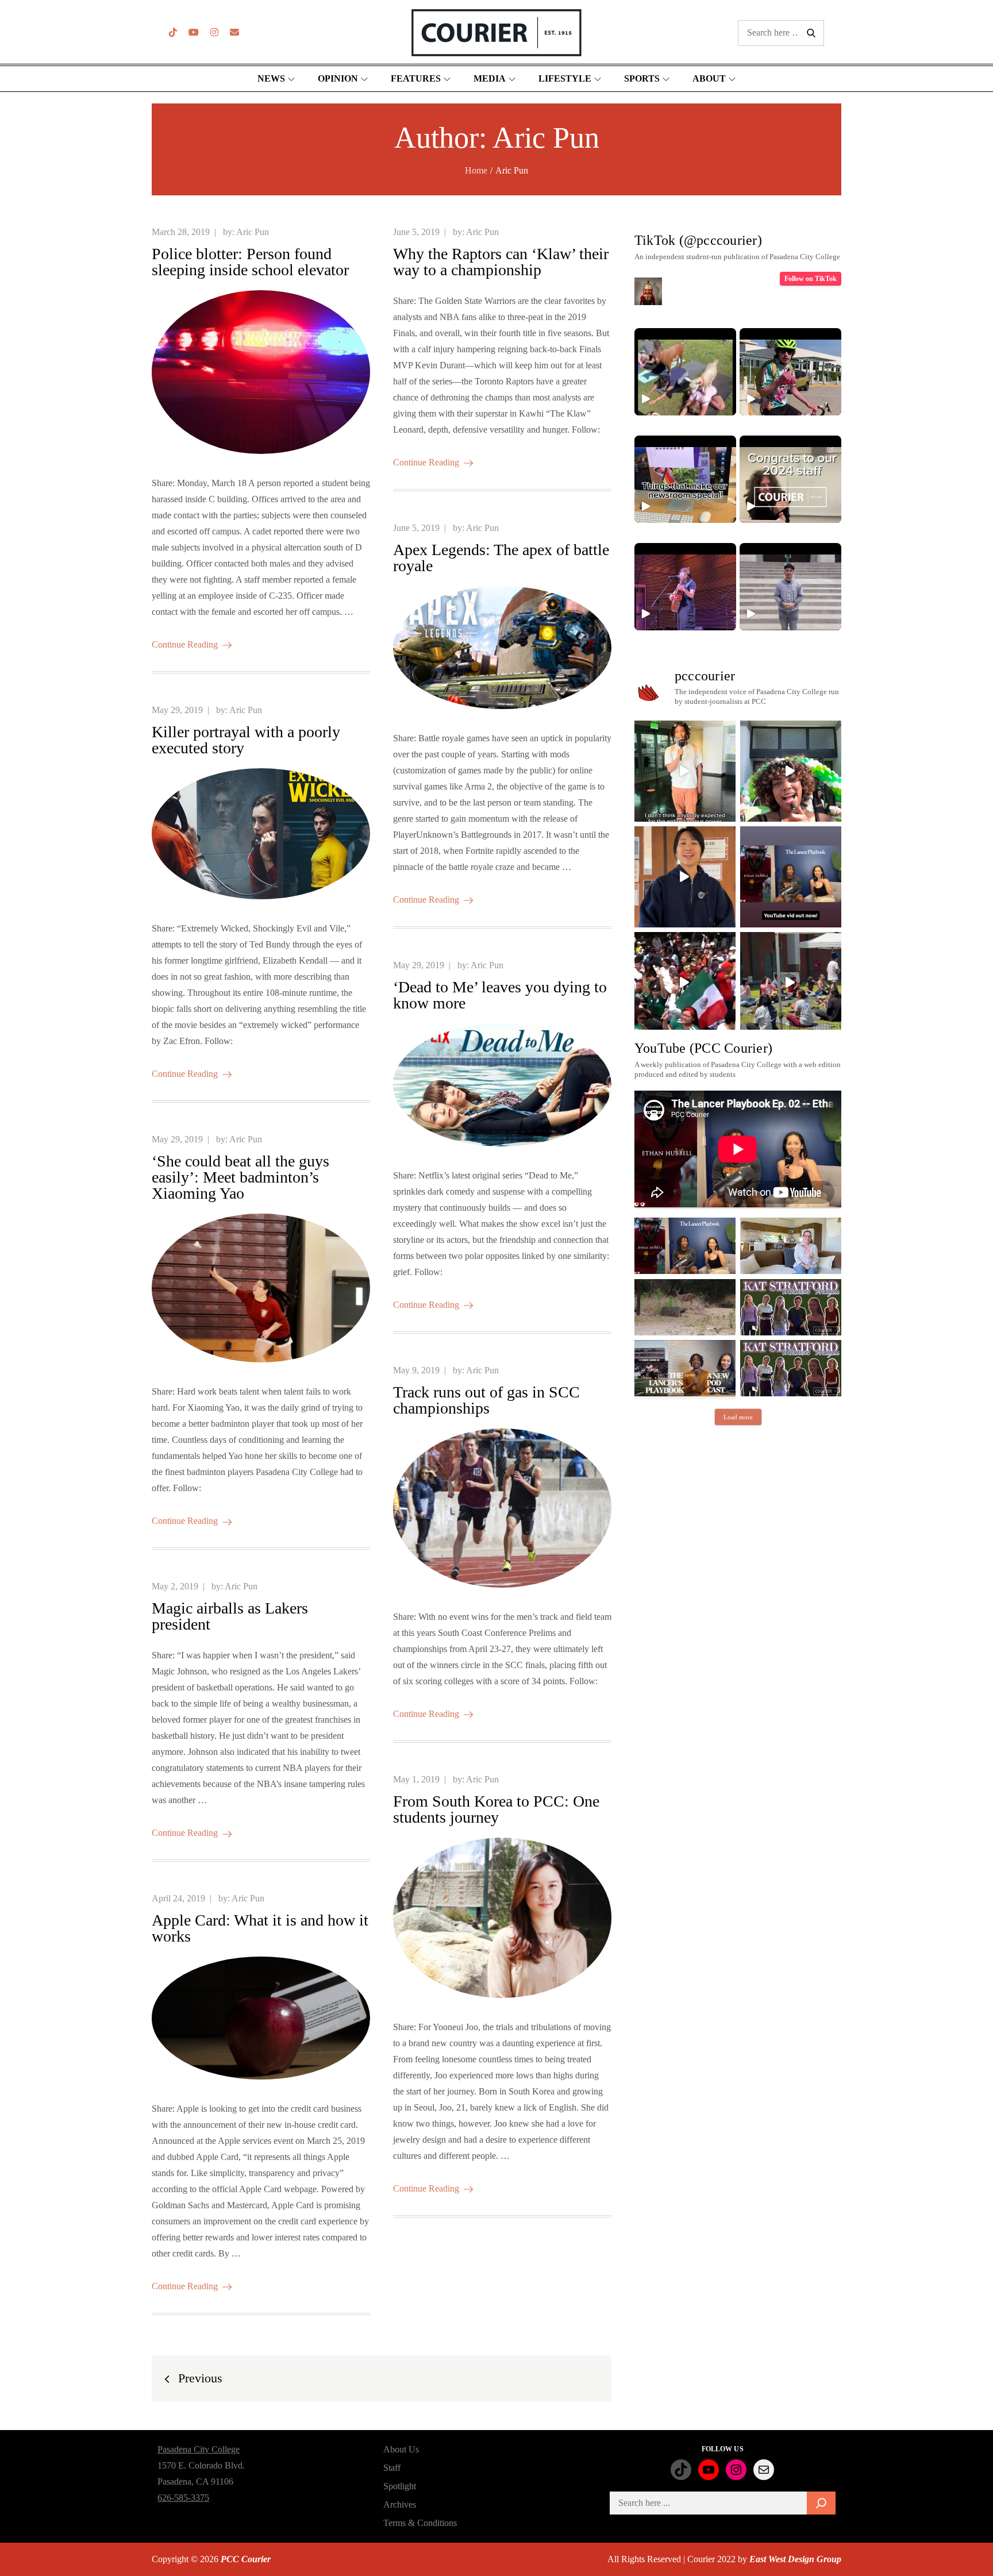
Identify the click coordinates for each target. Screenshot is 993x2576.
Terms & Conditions (420, 2523)
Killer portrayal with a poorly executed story (246, 740)
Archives (400, 2504)
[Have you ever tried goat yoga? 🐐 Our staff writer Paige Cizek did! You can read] (685, 372)
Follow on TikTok (811, 279)
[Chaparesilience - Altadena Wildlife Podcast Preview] (685, 1307)
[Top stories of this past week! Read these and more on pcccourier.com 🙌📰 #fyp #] (790, 587)
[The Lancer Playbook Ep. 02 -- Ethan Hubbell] (685, 1246)
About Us (401, 2449)
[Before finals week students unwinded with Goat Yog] (791, 983)
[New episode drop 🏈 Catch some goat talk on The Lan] (791, 877)
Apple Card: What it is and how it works (260, 1928)
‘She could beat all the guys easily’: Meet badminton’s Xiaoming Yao (240, 1177)
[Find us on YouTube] (194, 32)
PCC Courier (246, 2559)
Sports (642, 78)
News (271, 78)
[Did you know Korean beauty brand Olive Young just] (791, 771)
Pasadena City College (199, 2449)
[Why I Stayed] (791, 1246)
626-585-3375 (183, 2498)
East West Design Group (795, 2559)
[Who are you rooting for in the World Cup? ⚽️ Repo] (685, 983)
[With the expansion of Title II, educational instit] (685, 877)
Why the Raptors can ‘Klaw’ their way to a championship (501, 262)
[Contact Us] (234, 32)
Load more (738, 1417)
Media (490, 78)
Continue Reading (185, 644)
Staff (392, 2468)
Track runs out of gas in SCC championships (486, 1400)
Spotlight (400, 2486)
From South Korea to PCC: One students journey (496, 1809)
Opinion (338, 78)
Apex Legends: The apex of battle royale (501, 558)
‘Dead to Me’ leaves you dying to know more (500, 995)
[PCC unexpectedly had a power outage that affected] (685, 771)
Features (416, 78)
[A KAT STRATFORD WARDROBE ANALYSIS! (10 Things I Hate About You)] (791, 1368)
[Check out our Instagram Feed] (214, 32)
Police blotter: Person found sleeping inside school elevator (250, 262)
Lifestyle (565, 78)
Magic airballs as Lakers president (230, 1616)
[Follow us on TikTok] (173, 32)
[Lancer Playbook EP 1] (685, 1368)
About (709, 78)
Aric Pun (253, 232)
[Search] (821, 2503)
